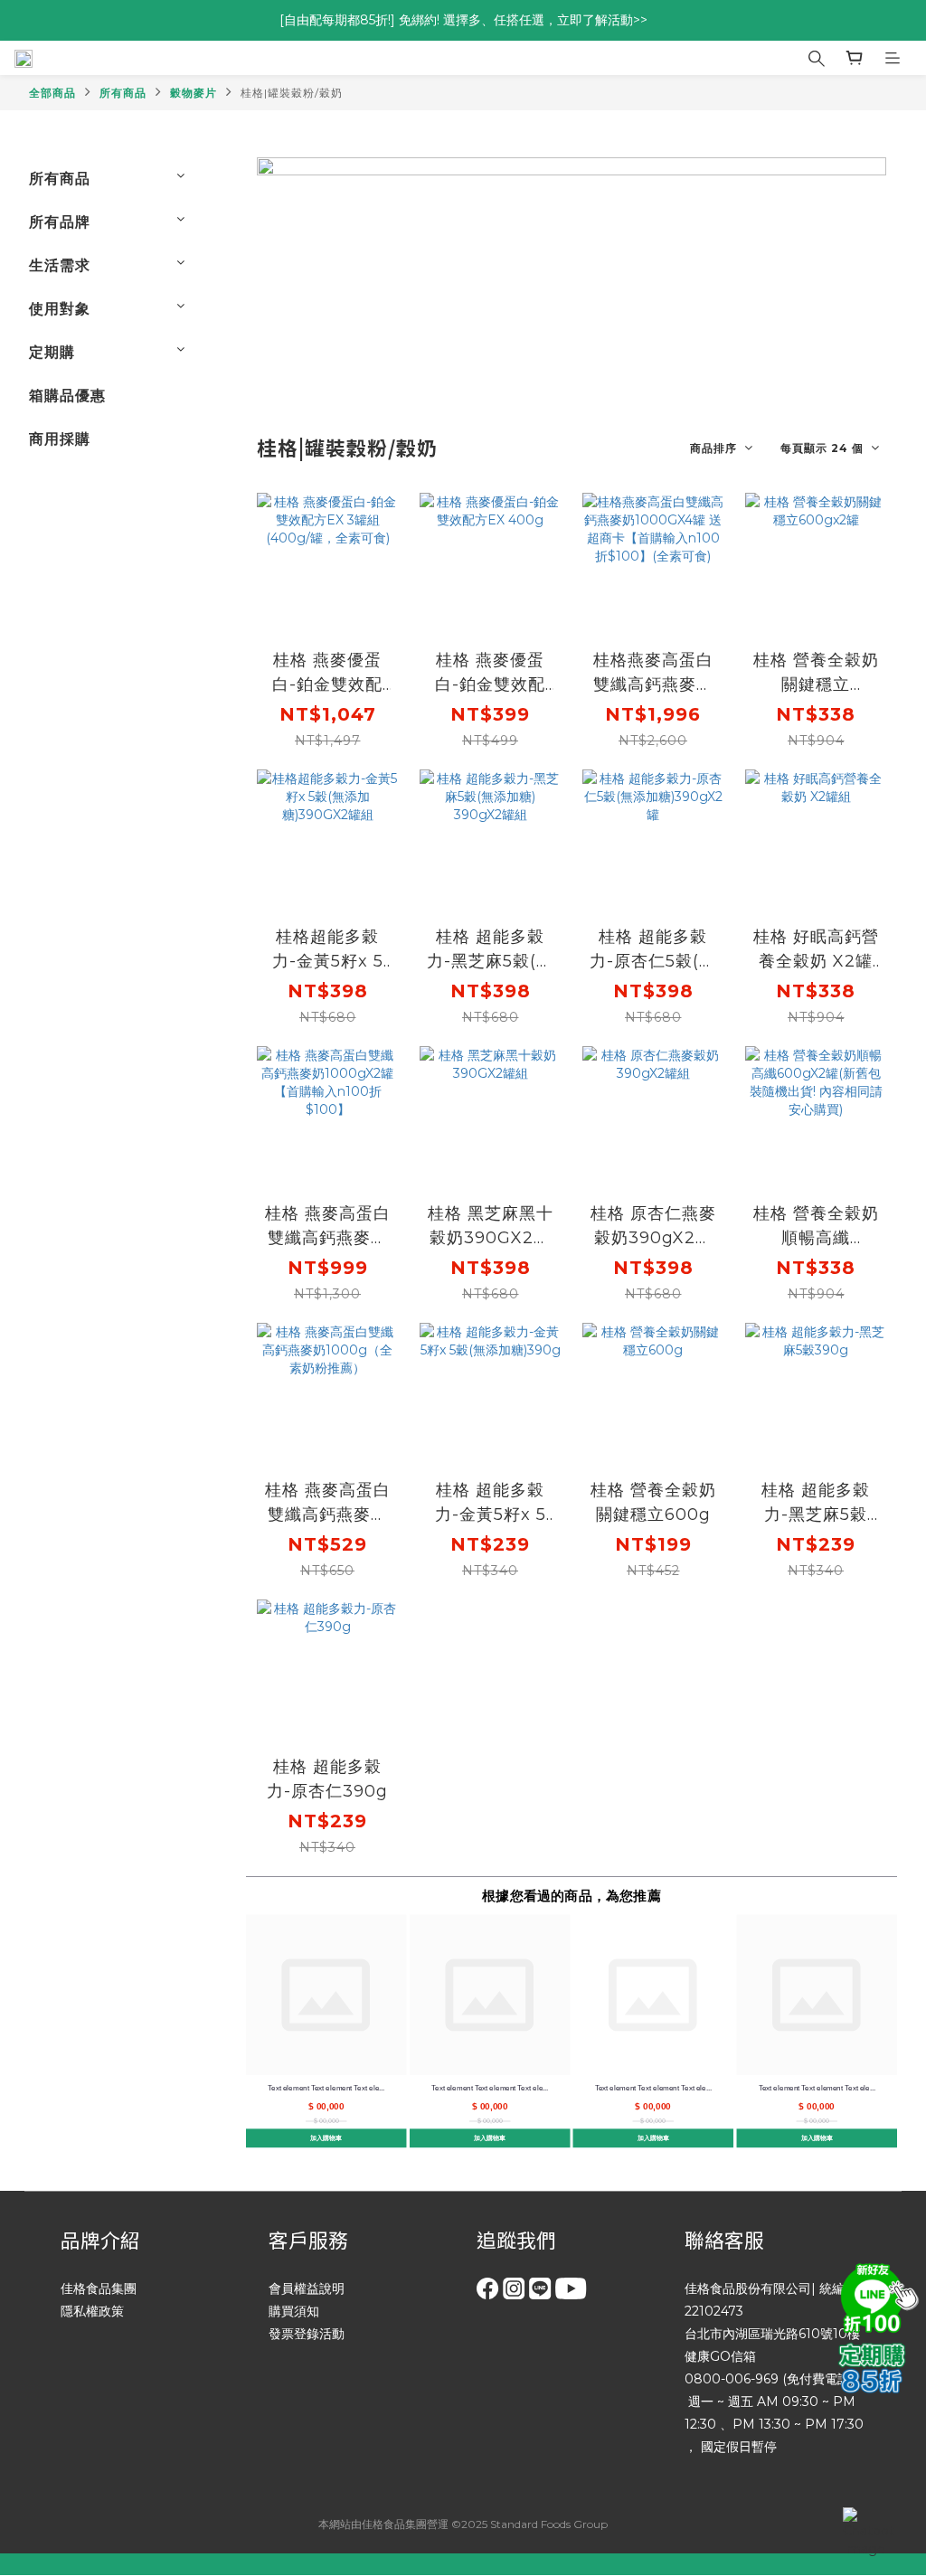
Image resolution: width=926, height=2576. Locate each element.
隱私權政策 (92, 2311)
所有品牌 (60, 222)
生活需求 (60, 265)
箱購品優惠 (67, 396)
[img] (876, 2296)
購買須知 (294, 2311)
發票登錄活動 (307, 2334)
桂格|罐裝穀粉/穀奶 (292, 93)
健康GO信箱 (720, 2356)
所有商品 (123, 93)
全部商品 (52, 93)
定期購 (52, 352)
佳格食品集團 (99, 2288)
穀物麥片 (194, 93)
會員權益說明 (307, 2288)
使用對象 (60, 309)
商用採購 (60, 439)
